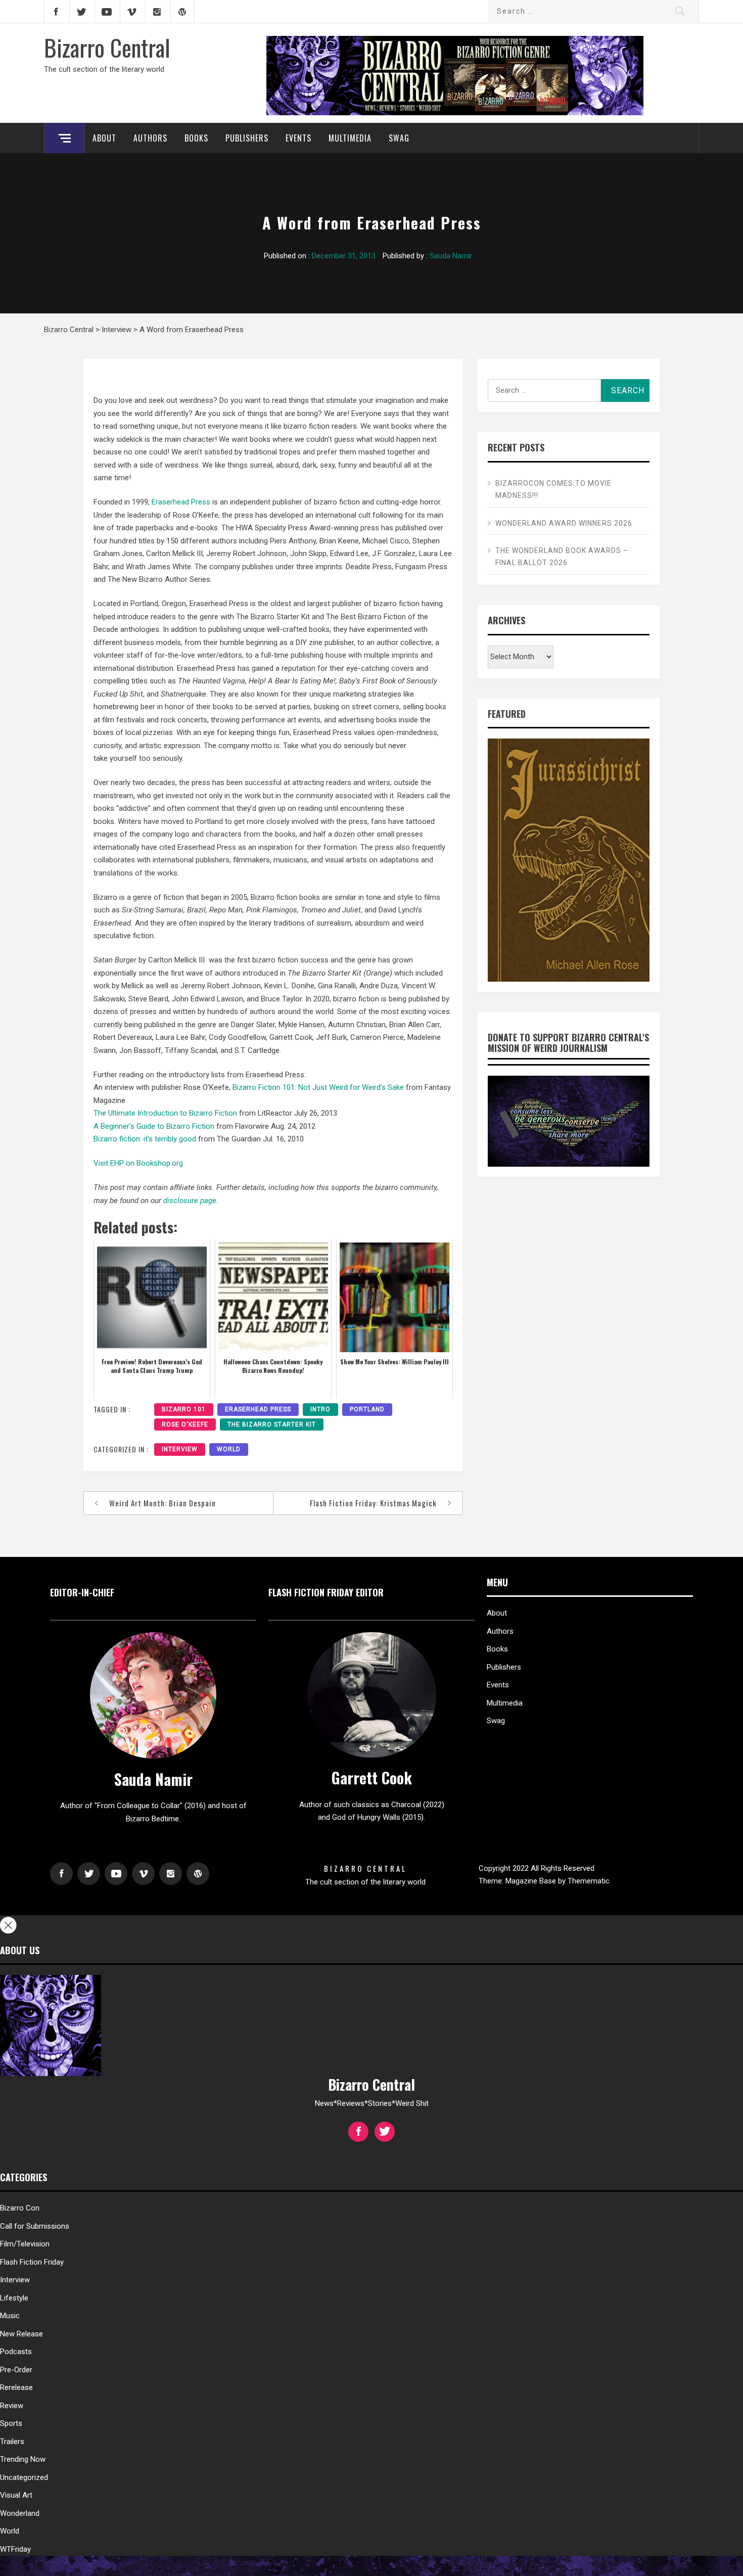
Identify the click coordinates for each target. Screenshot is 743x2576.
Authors (150, 138)
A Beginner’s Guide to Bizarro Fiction (154, 1126)
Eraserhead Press (181, 502)
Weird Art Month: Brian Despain (162, 1503)
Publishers (247, 138)
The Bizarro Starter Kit (272, 1424)
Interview (180, 1449)
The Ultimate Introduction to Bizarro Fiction (165, 1113)
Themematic (589, 1881)
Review (12, 2406)
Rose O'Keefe (185, 1424)
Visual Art (16, 2495)
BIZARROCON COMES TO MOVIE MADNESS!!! (553, 489)
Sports (11, 2423)
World (229, 1449)
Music (10, 2316)
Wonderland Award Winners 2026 (564, 523)
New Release (21, 2334)
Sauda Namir (451, 256)
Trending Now (23, 2459)
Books (196, 138)
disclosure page (190, 1201)
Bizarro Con (20, 2208)
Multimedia (350, 138)
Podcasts (16, 2352)
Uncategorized (24, 2477)
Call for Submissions (35, 2226)
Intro (320, 1409)
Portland (367, 1409)
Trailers (12, 2442)
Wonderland (20, 2513)
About (104, 138)
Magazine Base (532, 1881)
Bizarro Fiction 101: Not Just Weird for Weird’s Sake (318, 1087)
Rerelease (16, 2387)
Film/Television (25, 2244)
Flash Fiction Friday (32, 2262)
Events (298, 138)
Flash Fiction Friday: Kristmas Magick (373, 1503)
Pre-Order (16, 2370)
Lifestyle (14, 2298)
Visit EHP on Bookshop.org (138, 1163)
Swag (399, 138)
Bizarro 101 (184, 1409)
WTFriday (15, 2549)
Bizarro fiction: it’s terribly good (145, 1139)
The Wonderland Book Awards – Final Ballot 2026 (562, 557)
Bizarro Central (107, 47)
